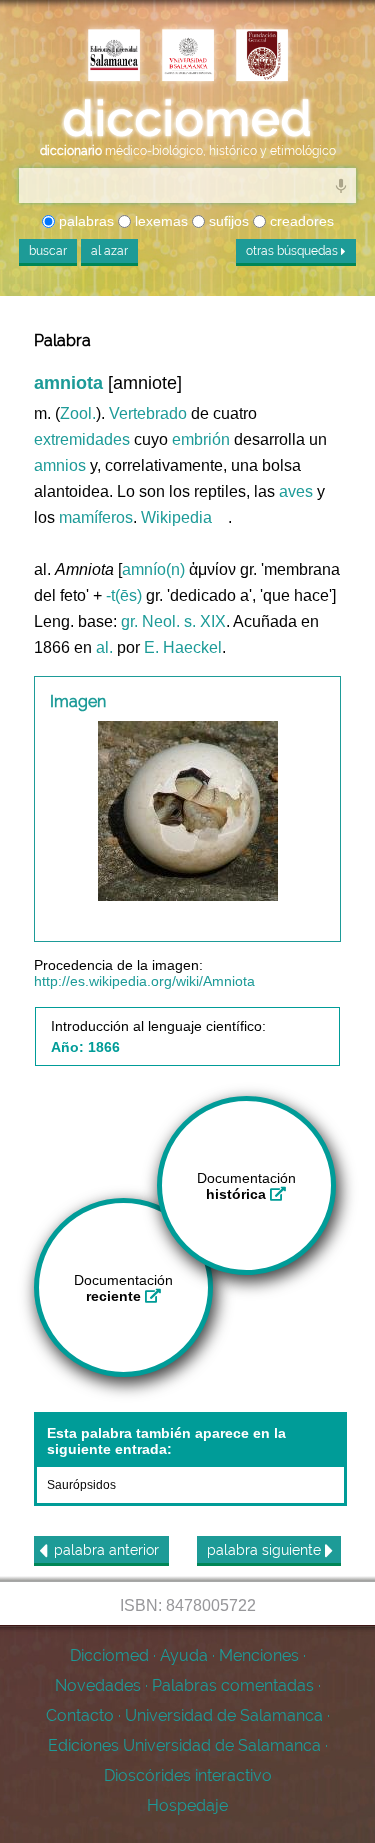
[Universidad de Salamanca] (188, 57)
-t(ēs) (124, 595)
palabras (84, 221)
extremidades (82, 439)
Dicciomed (109, 1655)
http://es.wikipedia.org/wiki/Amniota (144, 981)
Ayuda (184, 1655)
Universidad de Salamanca (224, 1715)
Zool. (78, 413)
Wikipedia (176, 517)
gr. (129, 621)
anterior (106, 1550)
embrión (201, 439)
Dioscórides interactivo (188, 1775)
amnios (60, 465)
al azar (109, 251)
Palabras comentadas (233, 1685)
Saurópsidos (81, 1485)
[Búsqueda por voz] (341, 185)
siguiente (266, 1550)
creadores (300, 221)
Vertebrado (148, 413)
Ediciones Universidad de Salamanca (184, 1745)
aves (296, 491)
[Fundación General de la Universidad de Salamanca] (262, 57)
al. (104, 647)
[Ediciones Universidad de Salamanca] (114, 57)
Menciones (259, 1655)
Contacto (80, 1715)
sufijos (227, 221)
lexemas (159, 221)
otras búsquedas (293, 251)
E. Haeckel (183, 647)
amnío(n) (153, 569)
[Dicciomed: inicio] (187, 119)
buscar (48, 251)
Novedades (98, 1685)
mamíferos (96, 517)
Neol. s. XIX (184, 621)
